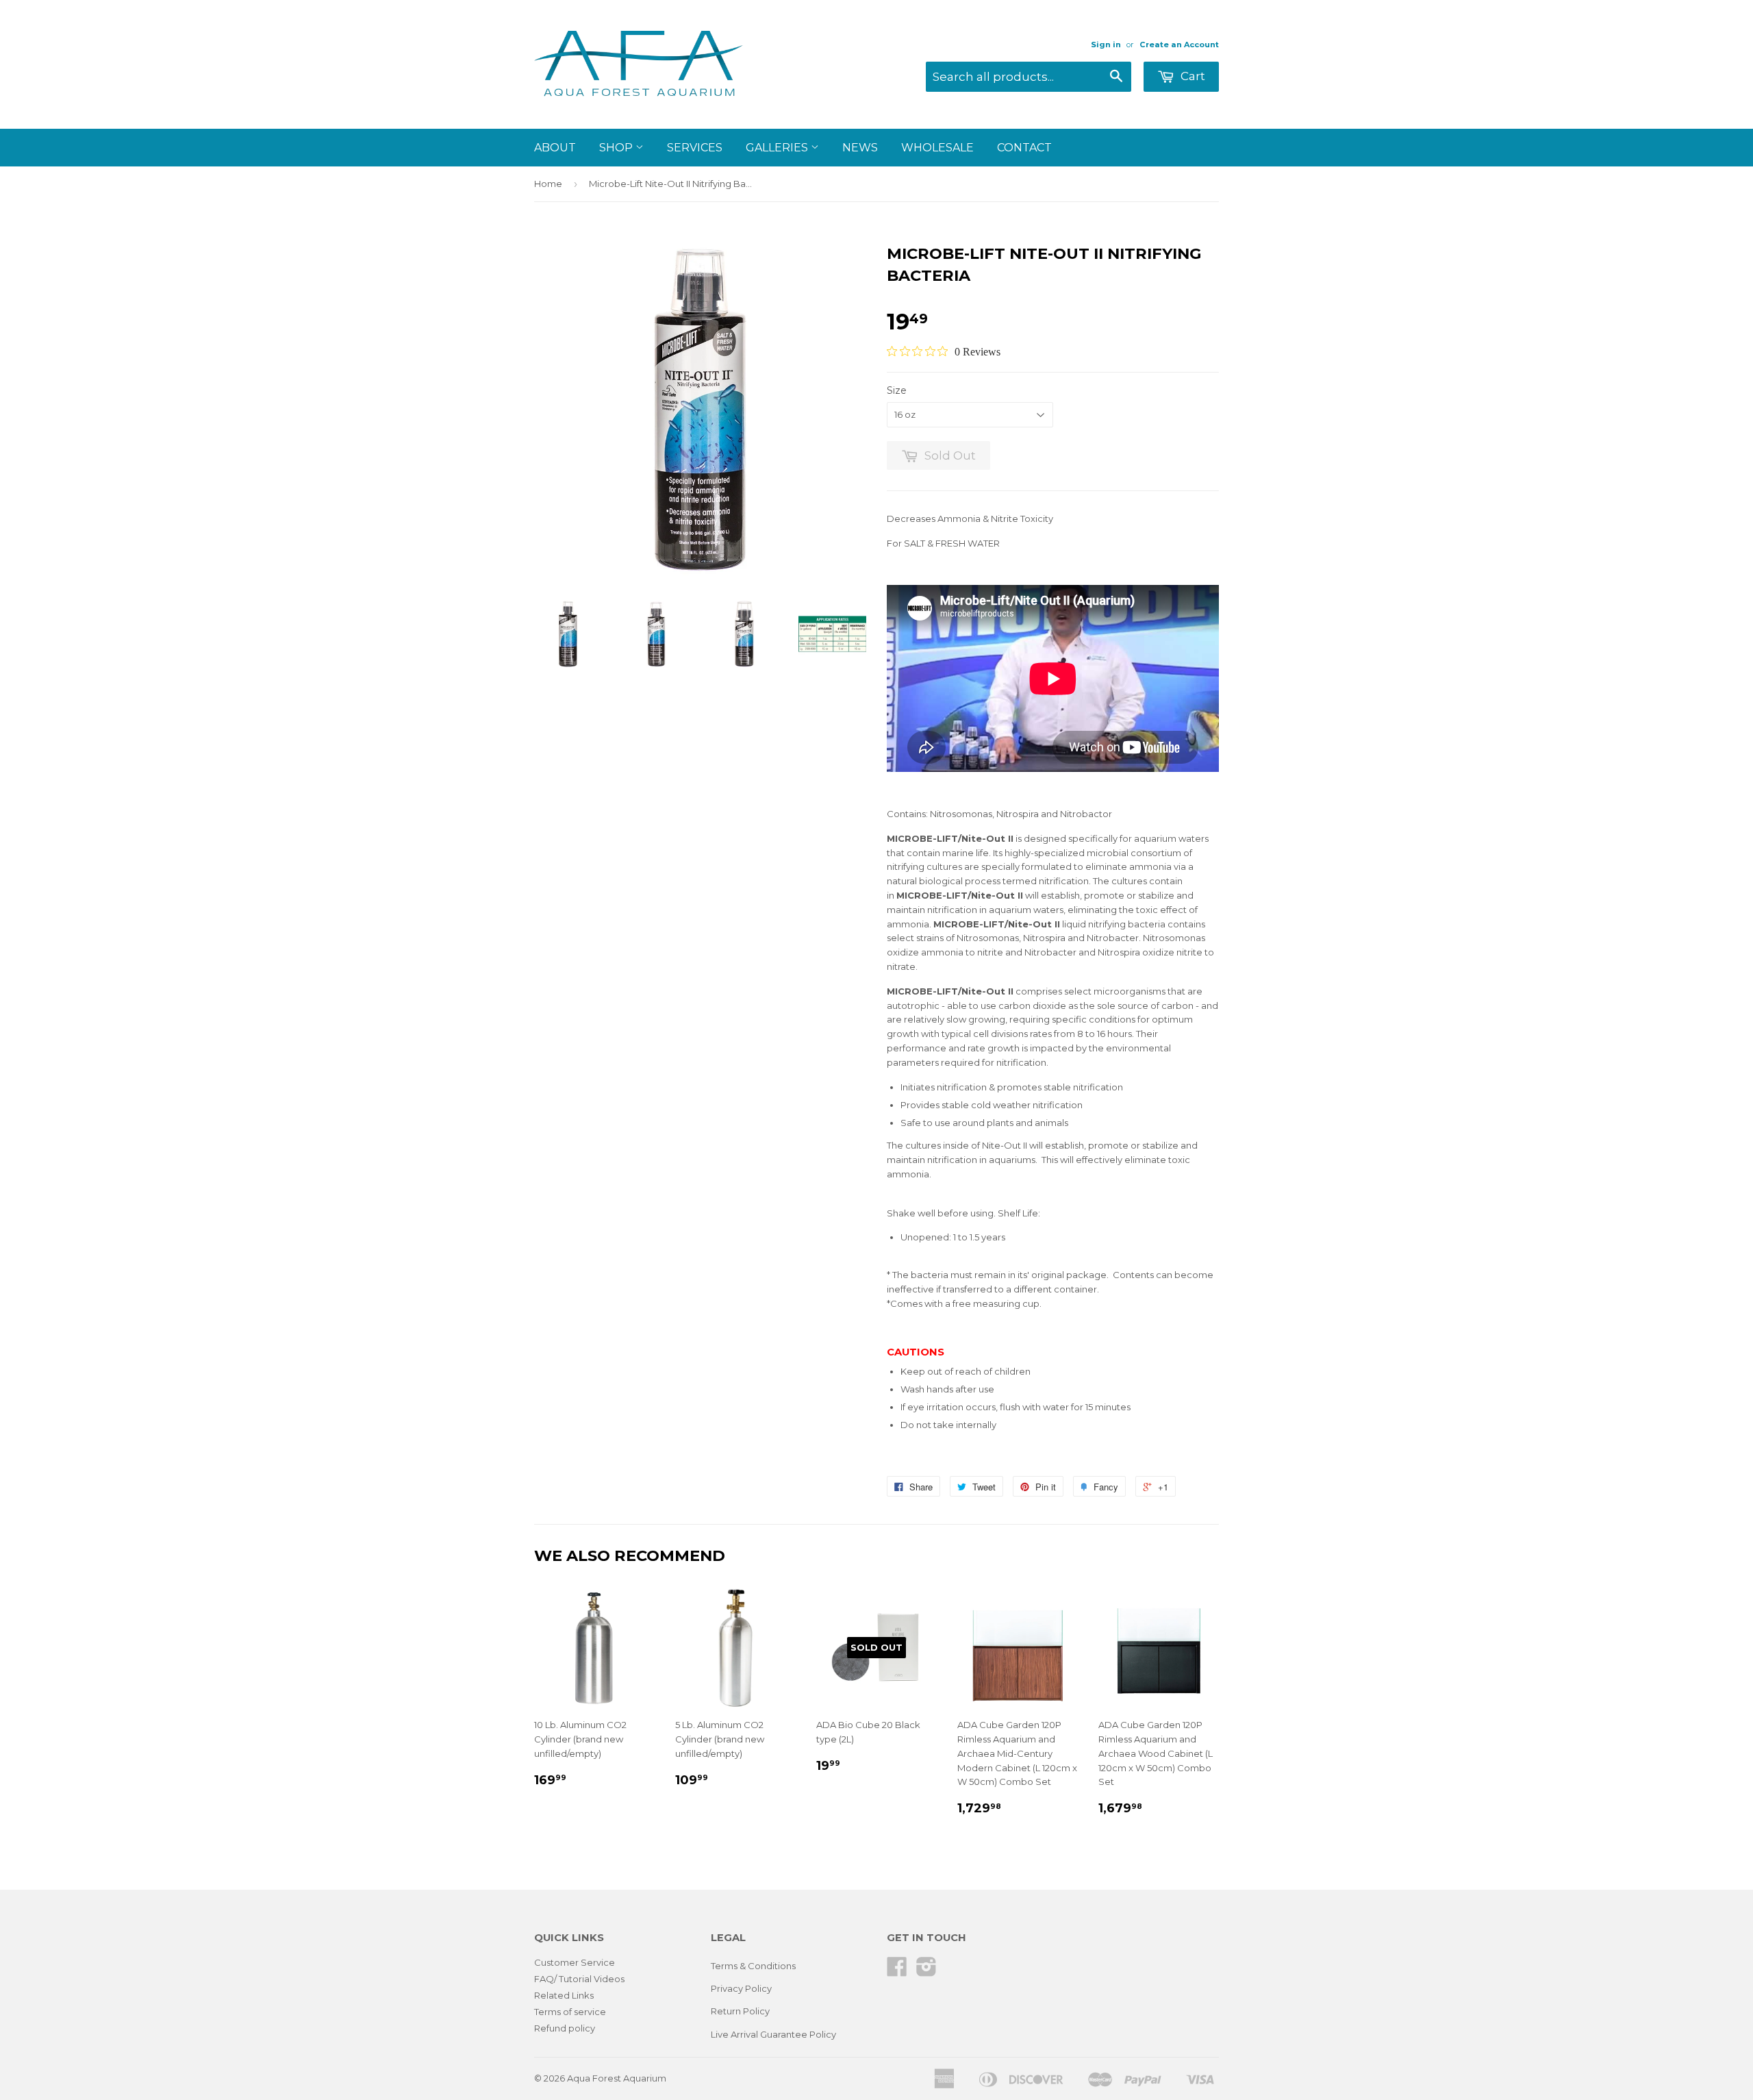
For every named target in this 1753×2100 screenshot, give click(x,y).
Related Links (564, 1995)
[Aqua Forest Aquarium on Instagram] (926, 1971)
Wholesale (937, 148)
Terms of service (570, 2012)
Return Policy (740, 2011)
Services (695, 148)
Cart (1191, 76)
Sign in (1106, 45)
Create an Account (1179, 45)
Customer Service (575, 1962)
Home (548, 184)
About (555, 148)
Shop (617, 148)
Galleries (778, 148)
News (860, 148)
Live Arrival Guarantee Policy (773, 2034)
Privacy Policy (741, 1988)
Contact (1024, 148)
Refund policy (565, 2028)
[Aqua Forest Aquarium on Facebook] (897, 1971)
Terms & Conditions (753, 1966)
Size (897, 390)
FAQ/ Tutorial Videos (579, 1979)
